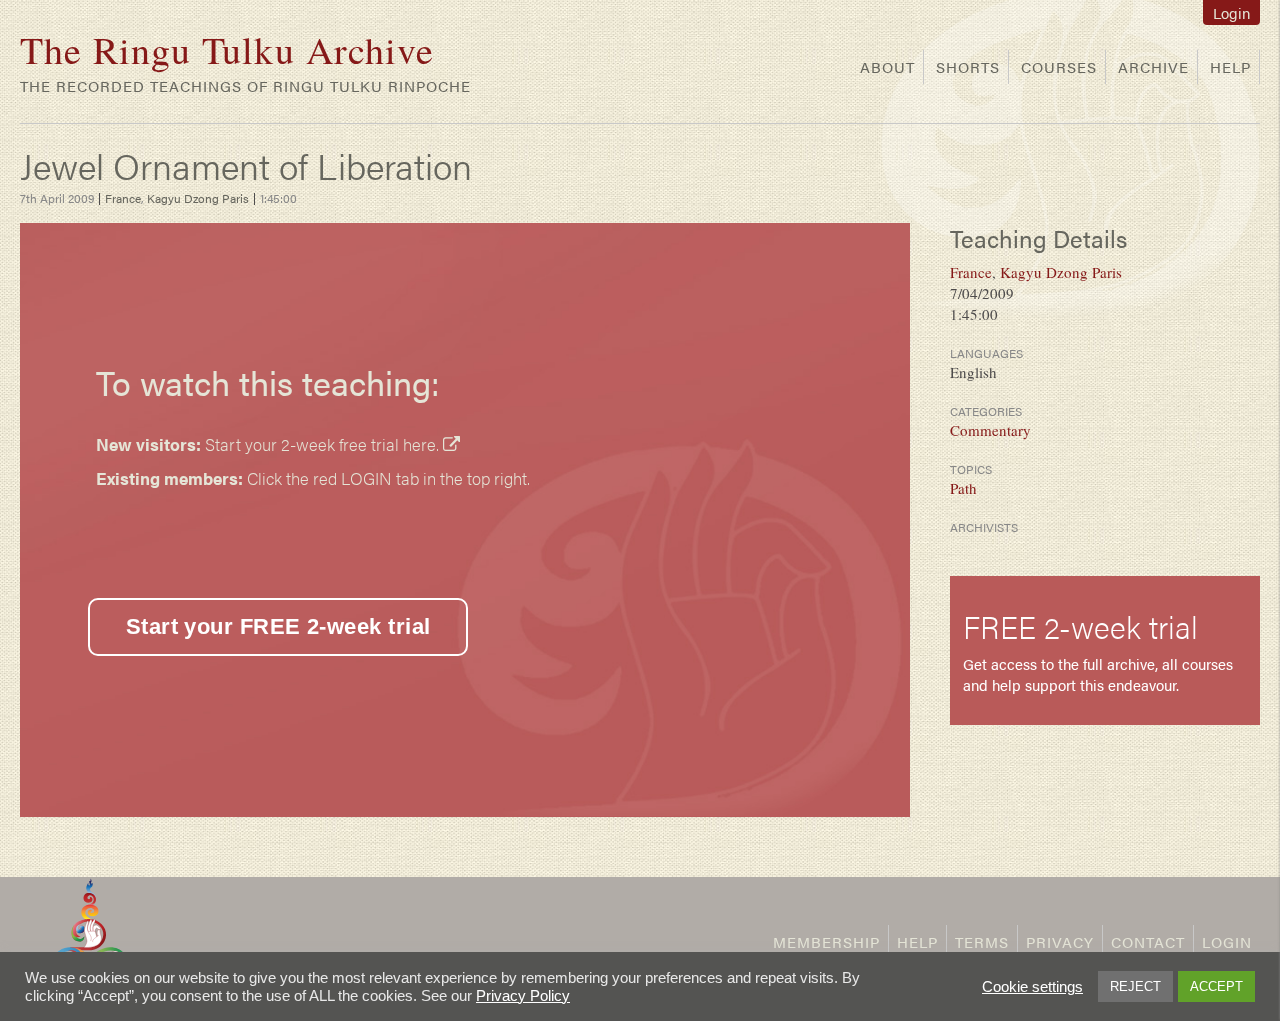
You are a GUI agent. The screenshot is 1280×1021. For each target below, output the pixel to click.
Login (1231, 12)
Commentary (990, 430)
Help (1230, 66)
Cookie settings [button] (1032, 987)
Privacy (1060, 941)
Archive (1153, 66)
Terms (982, 941)
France (123, 198)
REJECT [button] (1135, 986)
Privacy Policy (523, 996)
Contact (1148, 941)
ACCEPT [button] (1216, 986)
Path (963, 488)
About (887, 66)
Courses (1059, 66)
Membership (826, 941)
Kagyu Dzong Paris (198, 198)
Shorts (968, 66)
